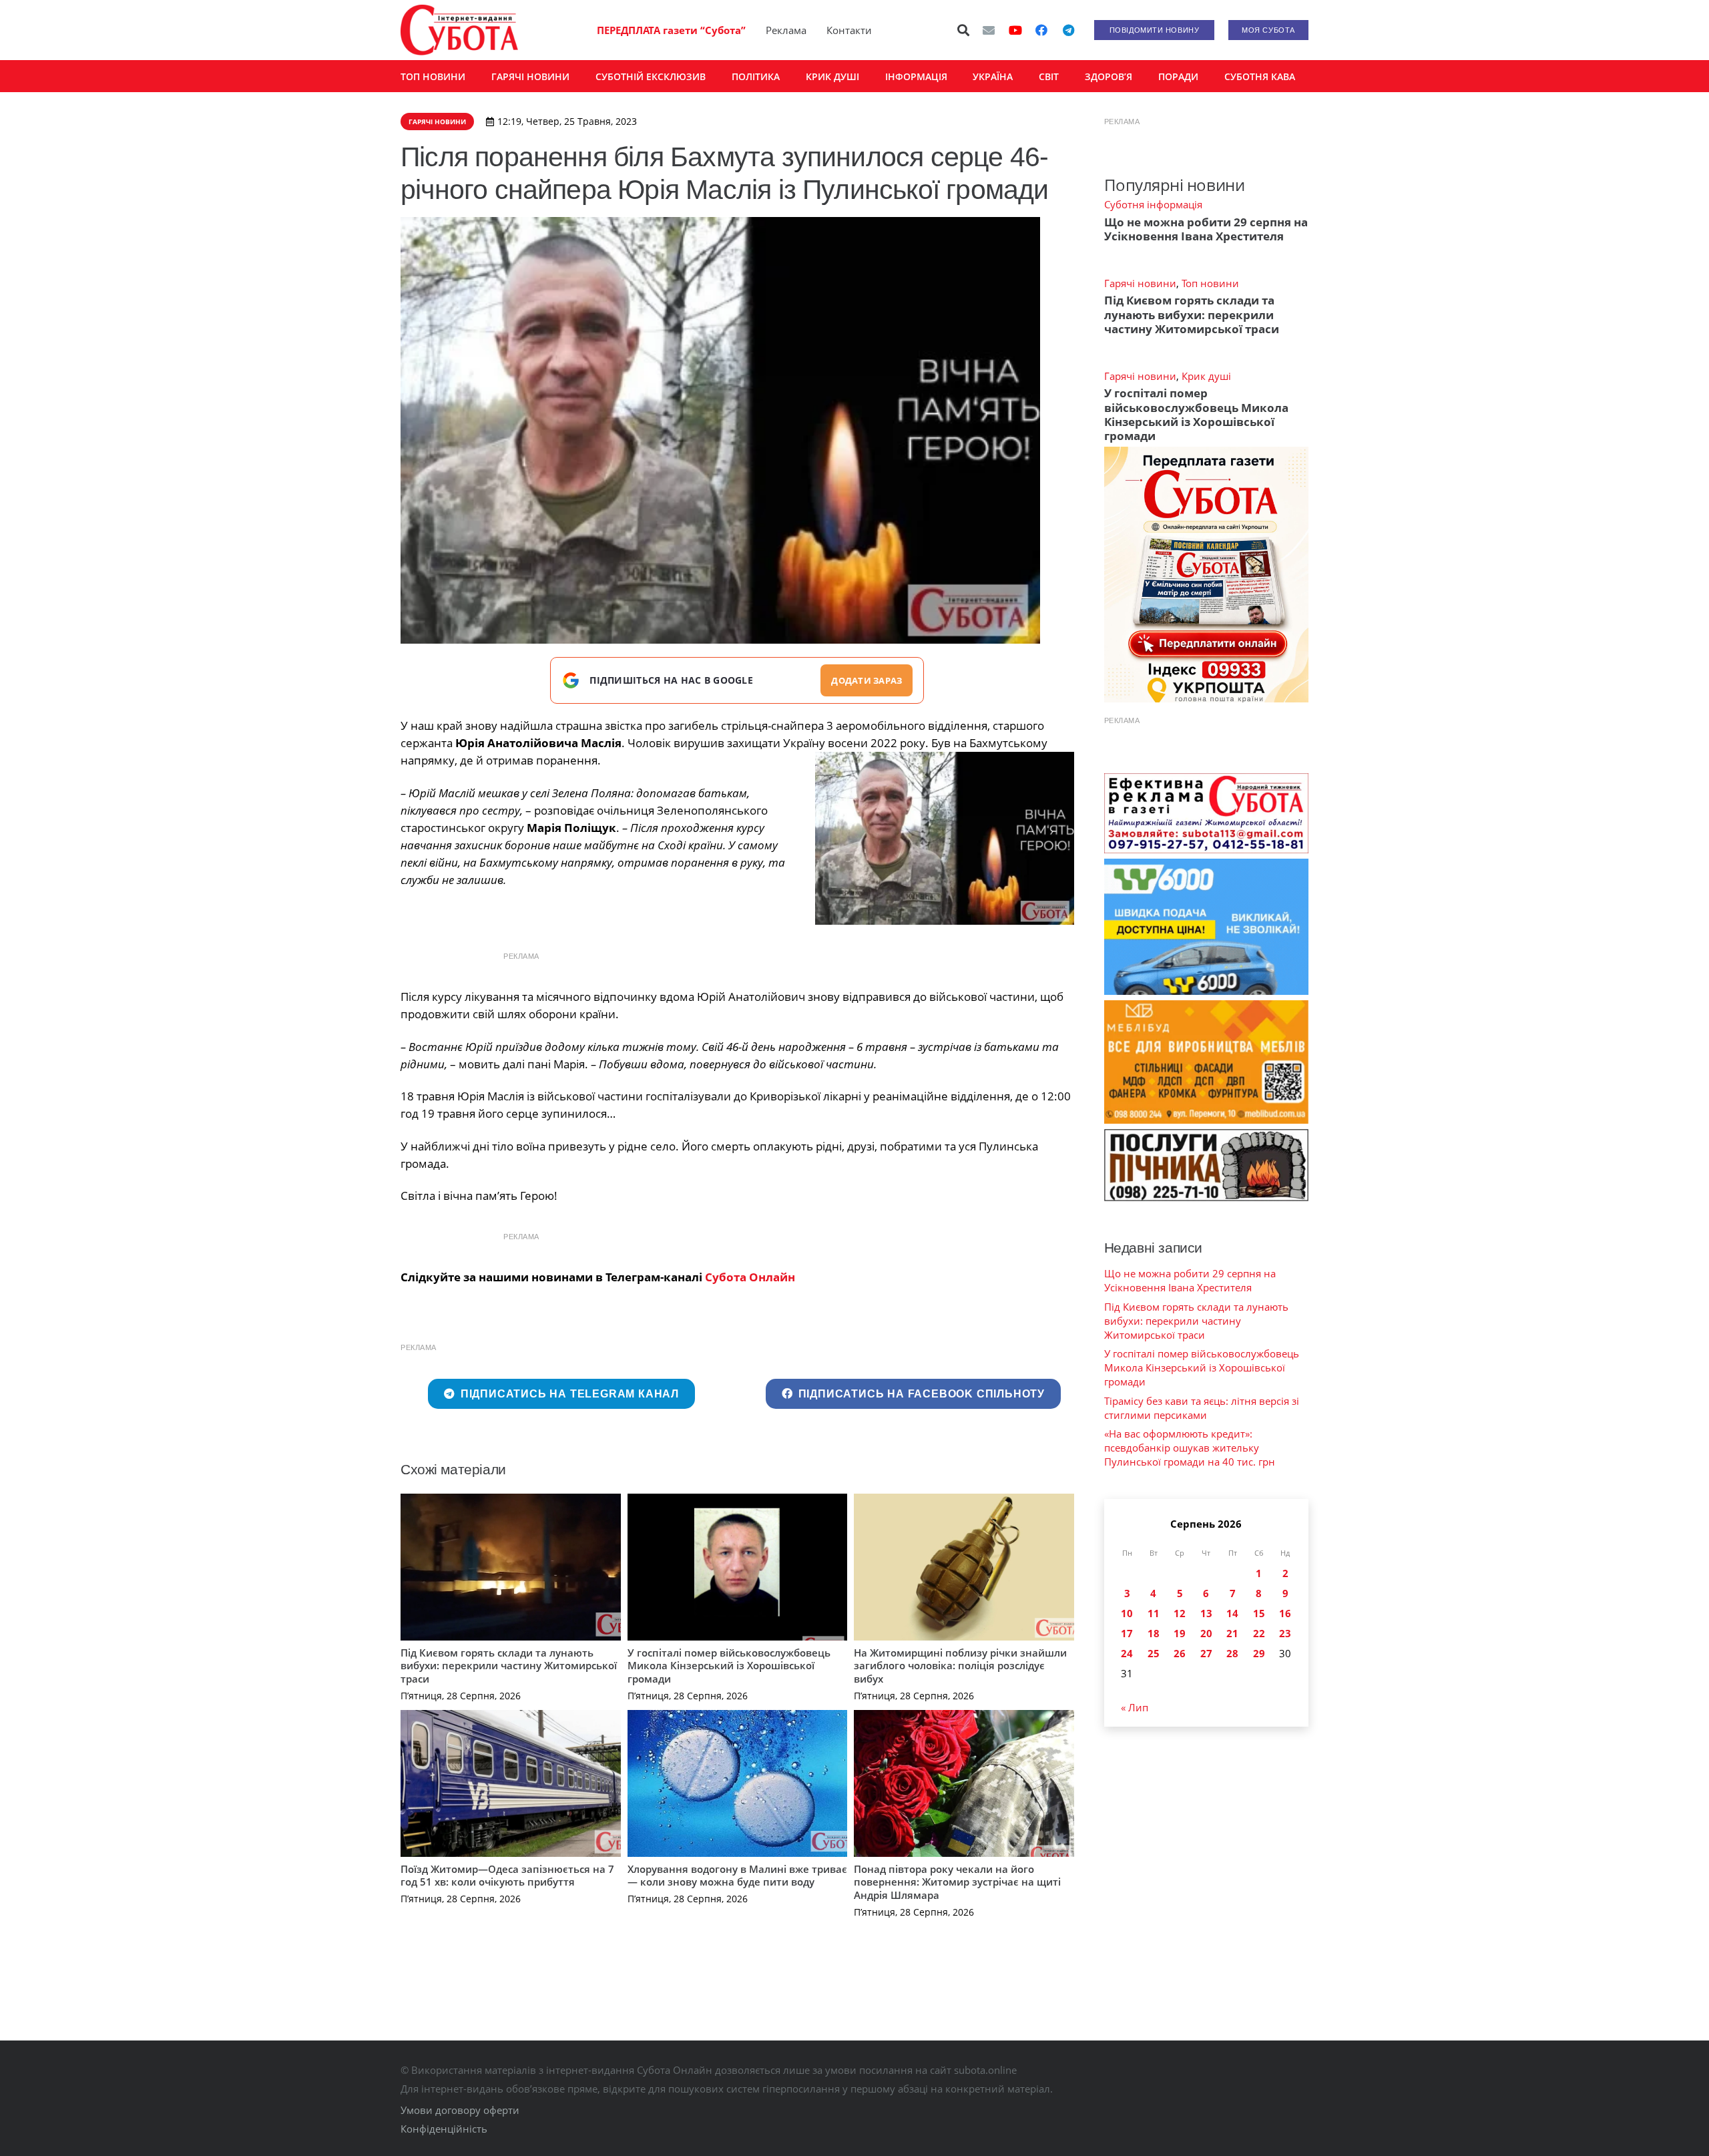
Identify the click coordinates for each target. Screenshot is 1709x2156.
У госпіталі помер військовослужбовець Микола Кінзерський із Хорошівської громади (729, 1666)
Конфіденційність (444, 2129)
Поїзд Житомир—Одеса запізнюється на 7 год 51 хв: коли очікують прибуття (507, 1876)
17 (1127, 1633)
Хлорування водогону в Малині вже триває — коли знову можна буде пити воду (737, 1876)
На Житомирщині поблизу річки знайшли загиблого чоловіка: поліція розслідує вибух (960, 1666)
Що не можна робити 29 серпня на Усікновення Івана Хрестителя (1206, 229)
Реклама (786, 30)
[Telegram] (1068, 30)
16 (1285, 1613)
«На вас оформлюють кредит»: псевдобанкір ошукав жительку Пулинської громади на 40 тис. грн (1190, 1448)
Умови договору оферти (460, 2110)
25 (1154, 1653)
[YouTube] (1015, 30)
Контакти (849, 30)
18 (1154, 1633)
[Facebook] (1041, 30)
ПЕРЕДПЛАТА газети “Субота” (671, 30)
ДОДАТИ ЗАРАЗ (867, 680)
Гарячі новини (1140, 283)
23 (1285, 1633)
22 (1259, 1633)
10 (1127, 1613)
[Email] (989, 30)
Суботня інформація (1153, 204)
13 (1206, 1613)
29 (1259, 1653)
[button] (964, 30)
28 (1232, 1653)
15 (1259, 1613)
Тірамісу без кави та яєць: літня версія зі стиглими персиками (1202, 1408)
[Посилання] (459, 30)
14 (1232, 1613)
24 (1127, 1653)
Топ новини (1210, 283)
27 (1206, 1653)
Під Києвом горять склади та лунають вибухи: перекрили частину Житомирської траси (509, 1666)
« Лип (1135, 1707)
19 (1180, 1633)
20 (1206, 1633)
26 (1180, 1653)
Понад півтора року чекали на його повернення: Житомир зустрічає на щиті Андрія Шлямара (957, 1882)
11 (1154, 1613)
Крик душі (1206, 376)
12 (1180, 1613)
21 (1232, 1633)
